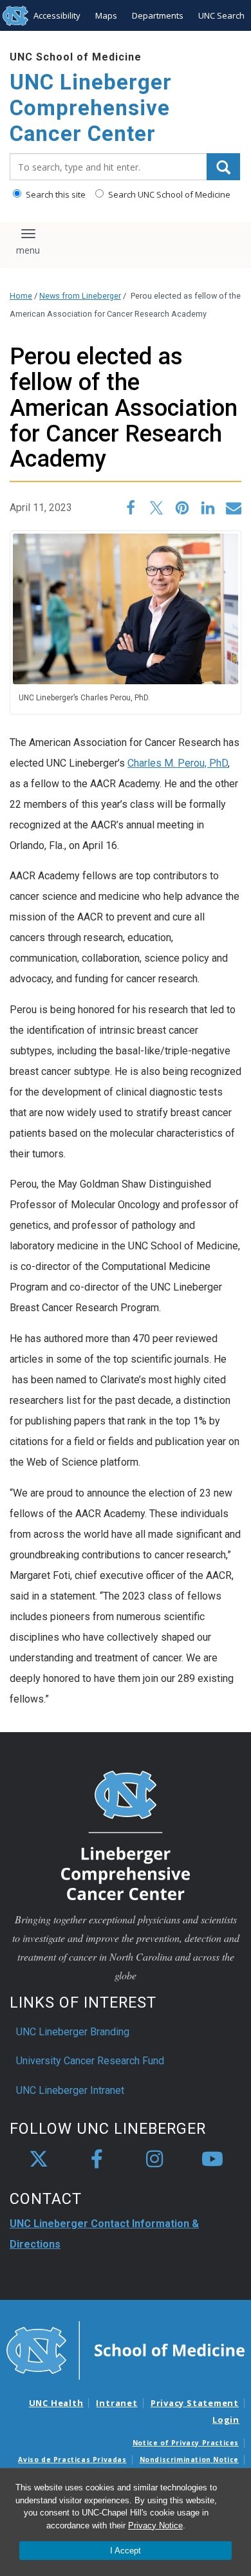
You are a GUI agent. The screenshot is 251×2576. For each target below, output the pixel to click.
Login (226, 2420)
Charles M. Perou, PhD (178, 763)
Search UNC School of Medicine (168, 194)
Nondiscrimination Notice (189, 2459)
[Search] (223, 167)
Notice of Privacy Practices (186, 2443)
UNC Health (56, 2403)
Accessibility (57, 15)
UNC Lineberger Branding (73, 2032)
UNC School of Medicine (76, 57)
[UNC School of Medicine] (126, 2349)
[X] (39, 2160)
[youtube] (212, 2160)
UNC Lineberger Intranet (70, 2090)
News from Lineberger (80, 296)
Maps (106, 15)
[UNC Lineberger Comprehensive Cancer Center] (126, 1835)
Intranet (116, 2403)
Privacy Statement (195, 2403)
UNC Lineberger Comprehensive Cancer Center (91, 107)
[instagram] (154, 2160)
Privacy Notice (155, 2525)
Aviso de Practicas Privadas (72, 2459)
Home (21, 296)
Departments (158, 15)
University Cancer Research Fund (90, 2061)
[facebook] (97, 2160)
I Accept (126, 2551)
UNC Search (221, 15)
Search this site (55, 194)
